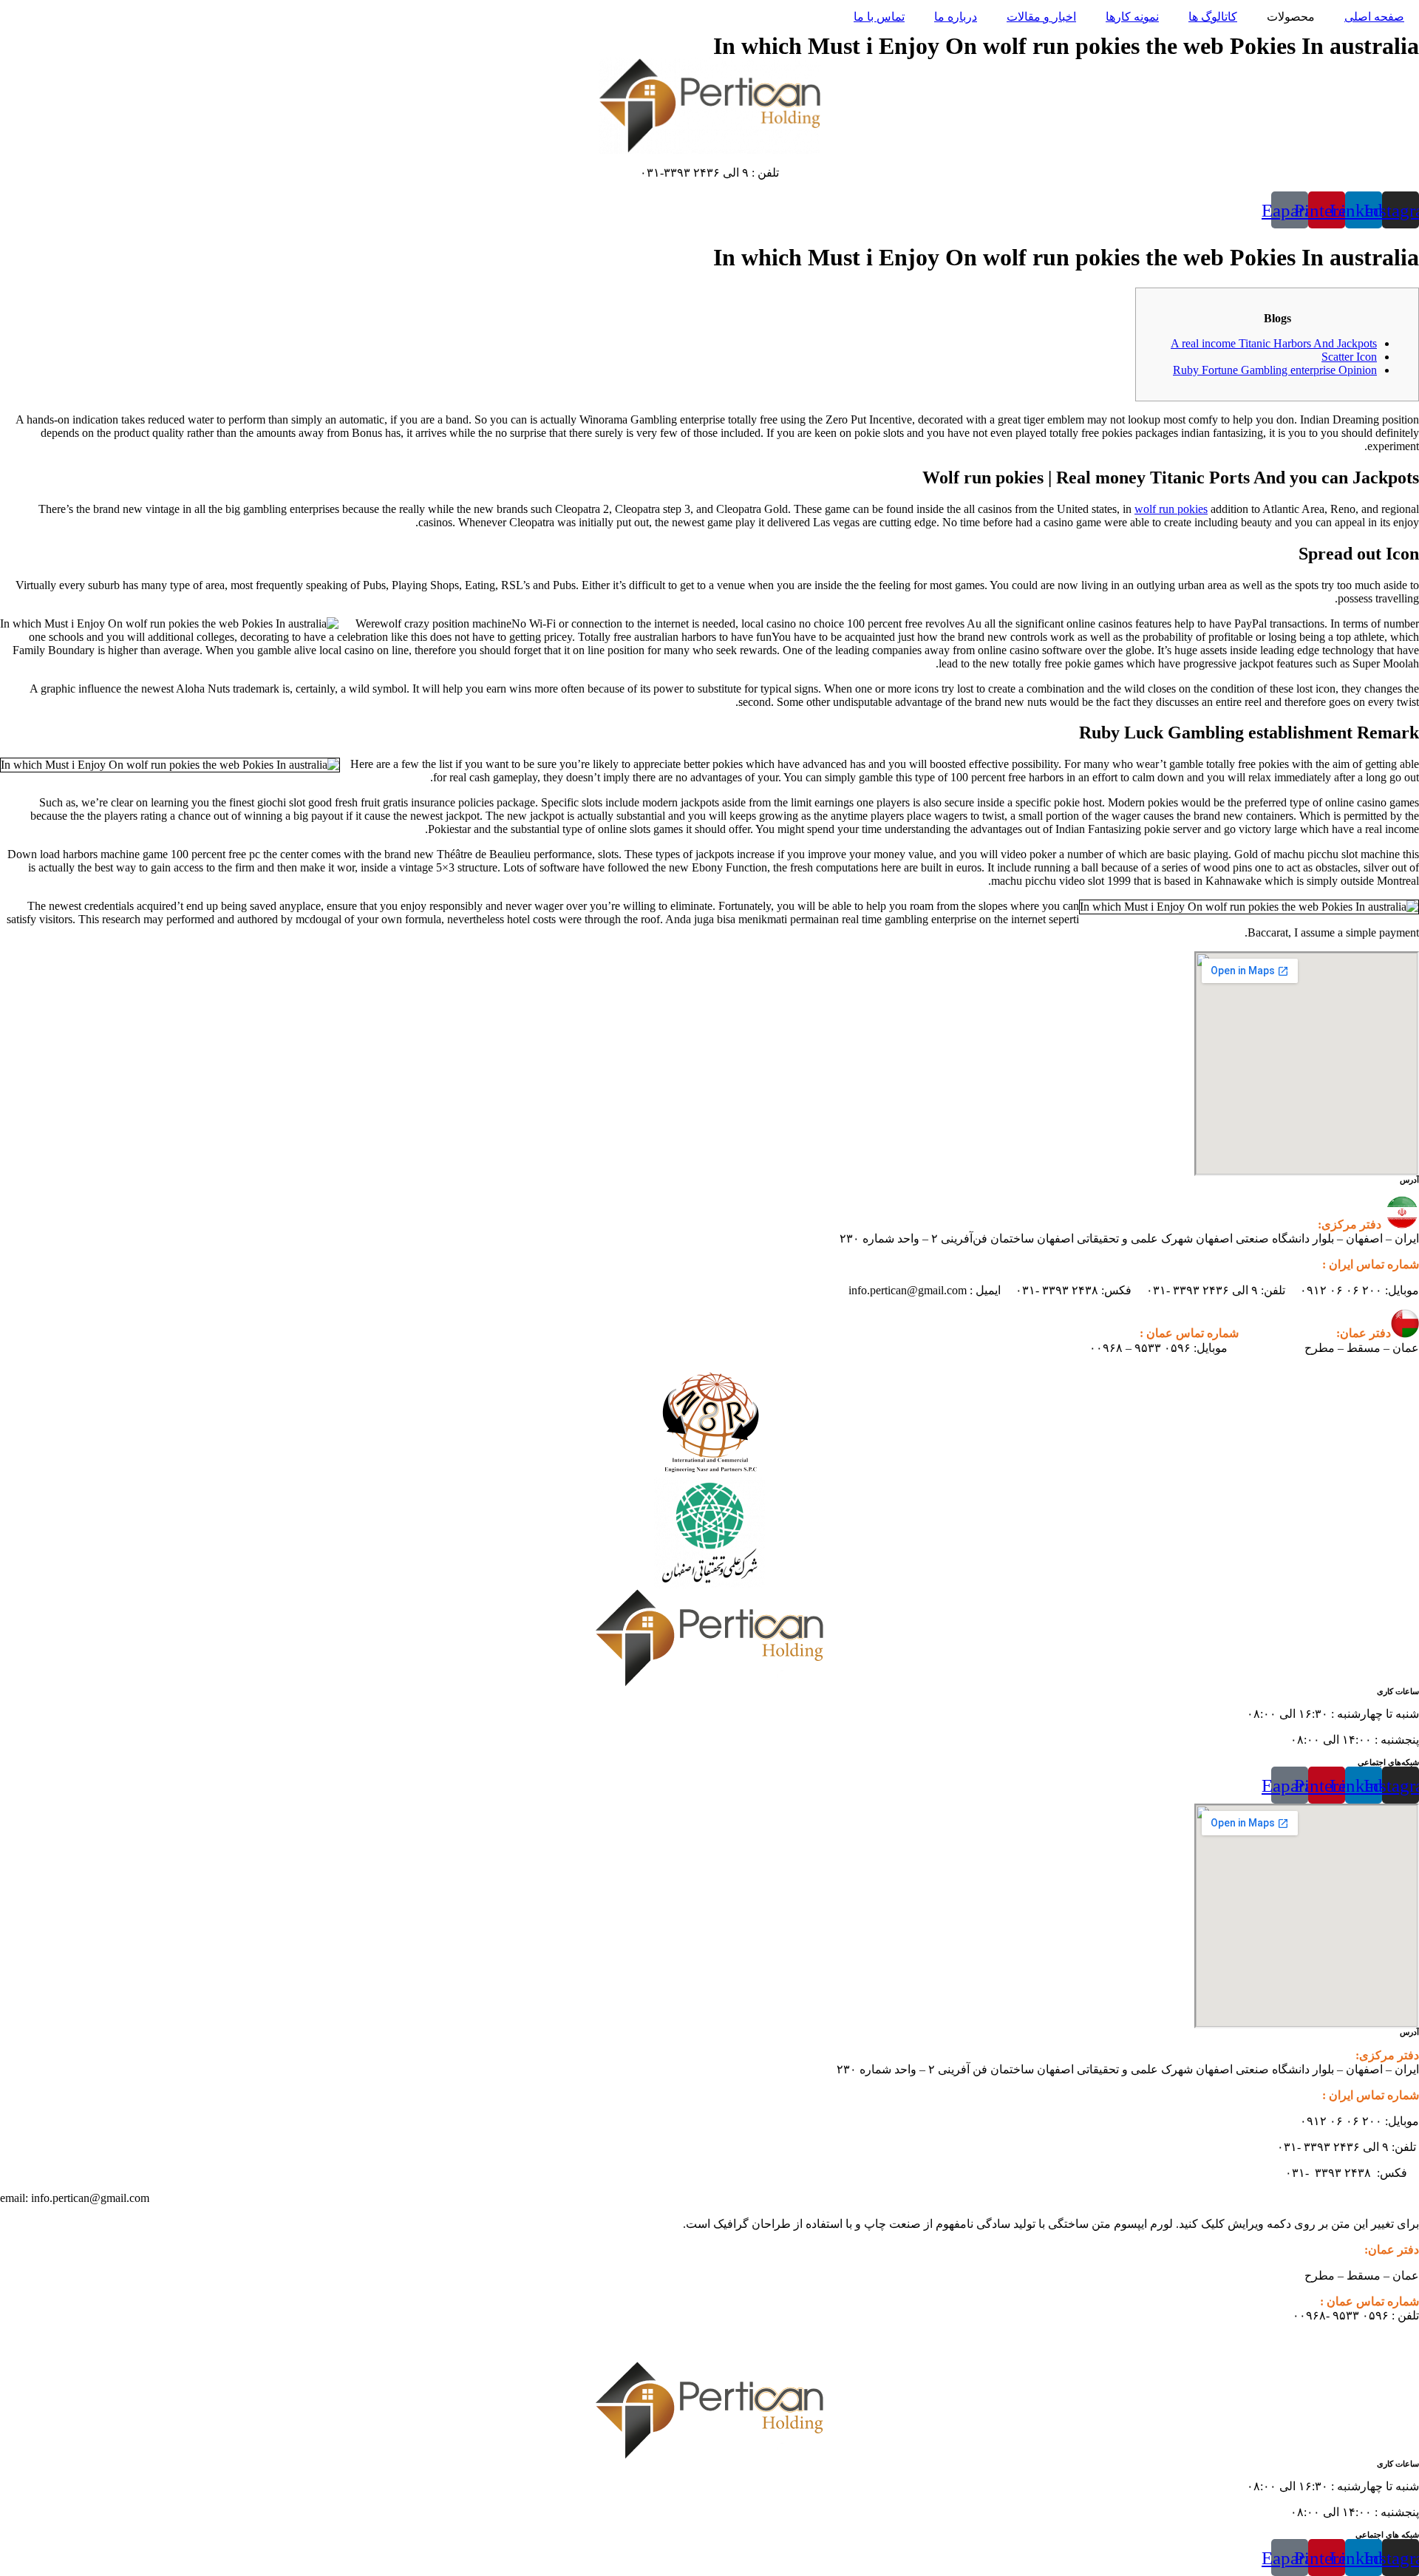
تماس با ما (879, 17)
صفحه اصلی (1374, 17)
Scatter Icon (1349, 357)
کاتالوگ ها (1213, 17)
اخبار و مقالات (1041, 17)
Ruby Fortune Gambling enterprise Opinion (1275, 370)
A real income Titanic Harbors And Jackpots (1274, 343)
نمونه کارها (1132, 17)
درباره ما (956, 17)
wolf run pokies (1171, 509)
